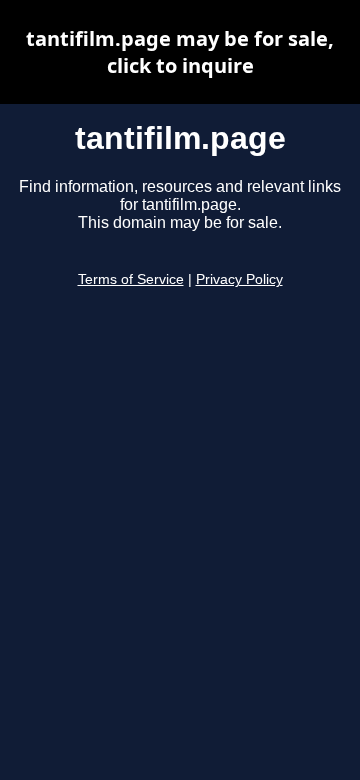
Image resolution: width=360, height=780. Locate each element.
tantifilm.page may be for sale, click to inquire (180, 52)
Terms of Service (131, 279)
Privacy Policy (239, 279)
